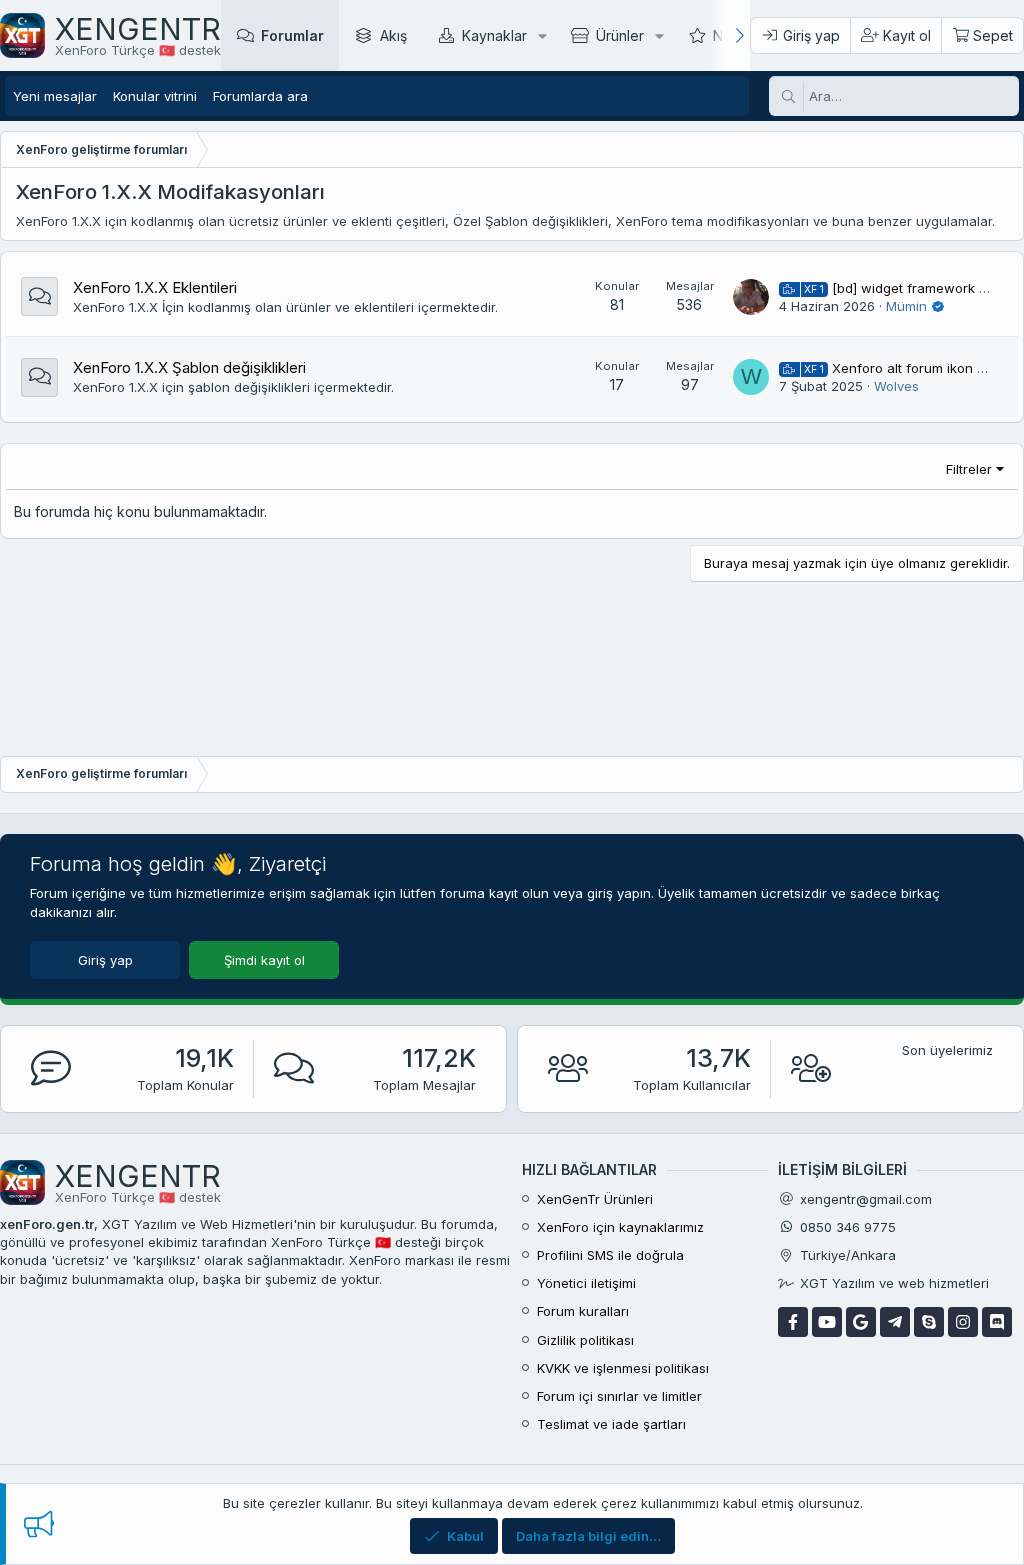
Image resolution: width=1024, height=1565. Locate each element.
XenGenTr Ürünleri (595, 1199)
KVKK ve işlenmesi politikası (623, 1368)
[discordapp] (997, 1322)
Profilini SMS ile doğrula (610, 1255)
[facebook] (793, 1322)
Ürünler (620, 35)
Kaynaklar (494, 35)
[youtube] (827, 1322)
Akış (393, 35)
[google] (861, 1322)
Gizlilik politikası (585, 1340)
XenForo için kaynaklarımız (620, 1227)
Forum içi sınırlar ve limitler (619, 1396)
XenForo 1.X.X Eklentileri (155, 287)
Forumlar (292, 35)
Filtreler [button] (969, 469)
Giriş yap (105, 960)
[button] (542, 35)
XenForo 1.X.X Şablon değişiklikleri (189, 367)
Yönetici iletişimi (586, 1283)
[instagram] (963, 1322)
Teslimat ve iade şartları (611, 1424)
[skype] (929, 1322)
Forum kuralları (583, 1311)
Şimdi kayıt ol (264, 960)
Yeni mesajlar (55, 96)
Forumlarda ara (260, 96)
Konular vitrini (155, 96)
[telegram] (895, 1322)
